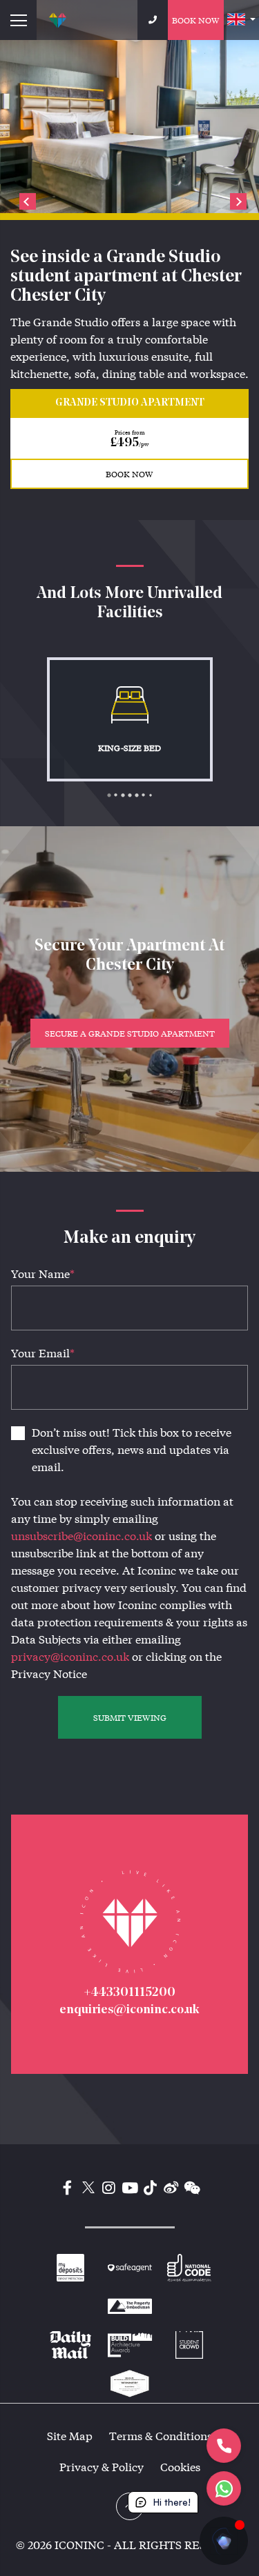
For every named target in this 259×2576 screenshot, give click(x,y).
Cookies (180, 2467)
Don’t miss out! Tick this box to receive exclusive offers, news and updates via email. (132, 1449)
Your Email (43, 1353)
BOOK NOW (129, 474)
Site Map (70, 2436)
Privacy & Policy (102, 2467)
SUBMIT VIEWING (130, 1717)
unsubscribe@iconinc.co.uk (81, 1536)
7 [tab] (154, 799)
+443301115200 (129, 1993)
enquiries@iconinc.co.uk (129, 2010)
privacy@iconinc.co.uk (70, 1656)
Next (238, 201)
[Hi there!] (224, 2541)
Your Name (43, 1274)
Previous (28, 201)
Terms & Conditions (161, 2436)
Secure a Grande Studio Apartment (130, 1033)
